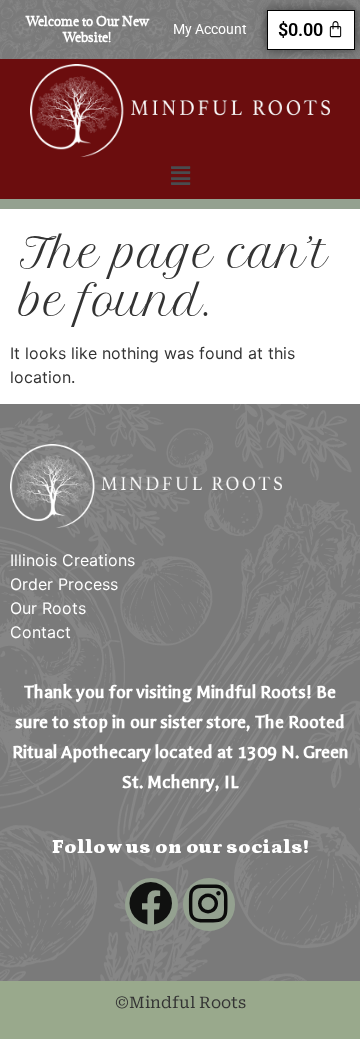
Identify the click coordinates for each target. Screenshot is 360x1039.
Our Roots (48, 608)
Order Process (64, 584)
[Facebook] (151, 904)
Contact (40, 632)
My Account (210, 29)
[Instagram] (209, 904)
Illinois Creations (72, 560)
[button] (180, 175)
